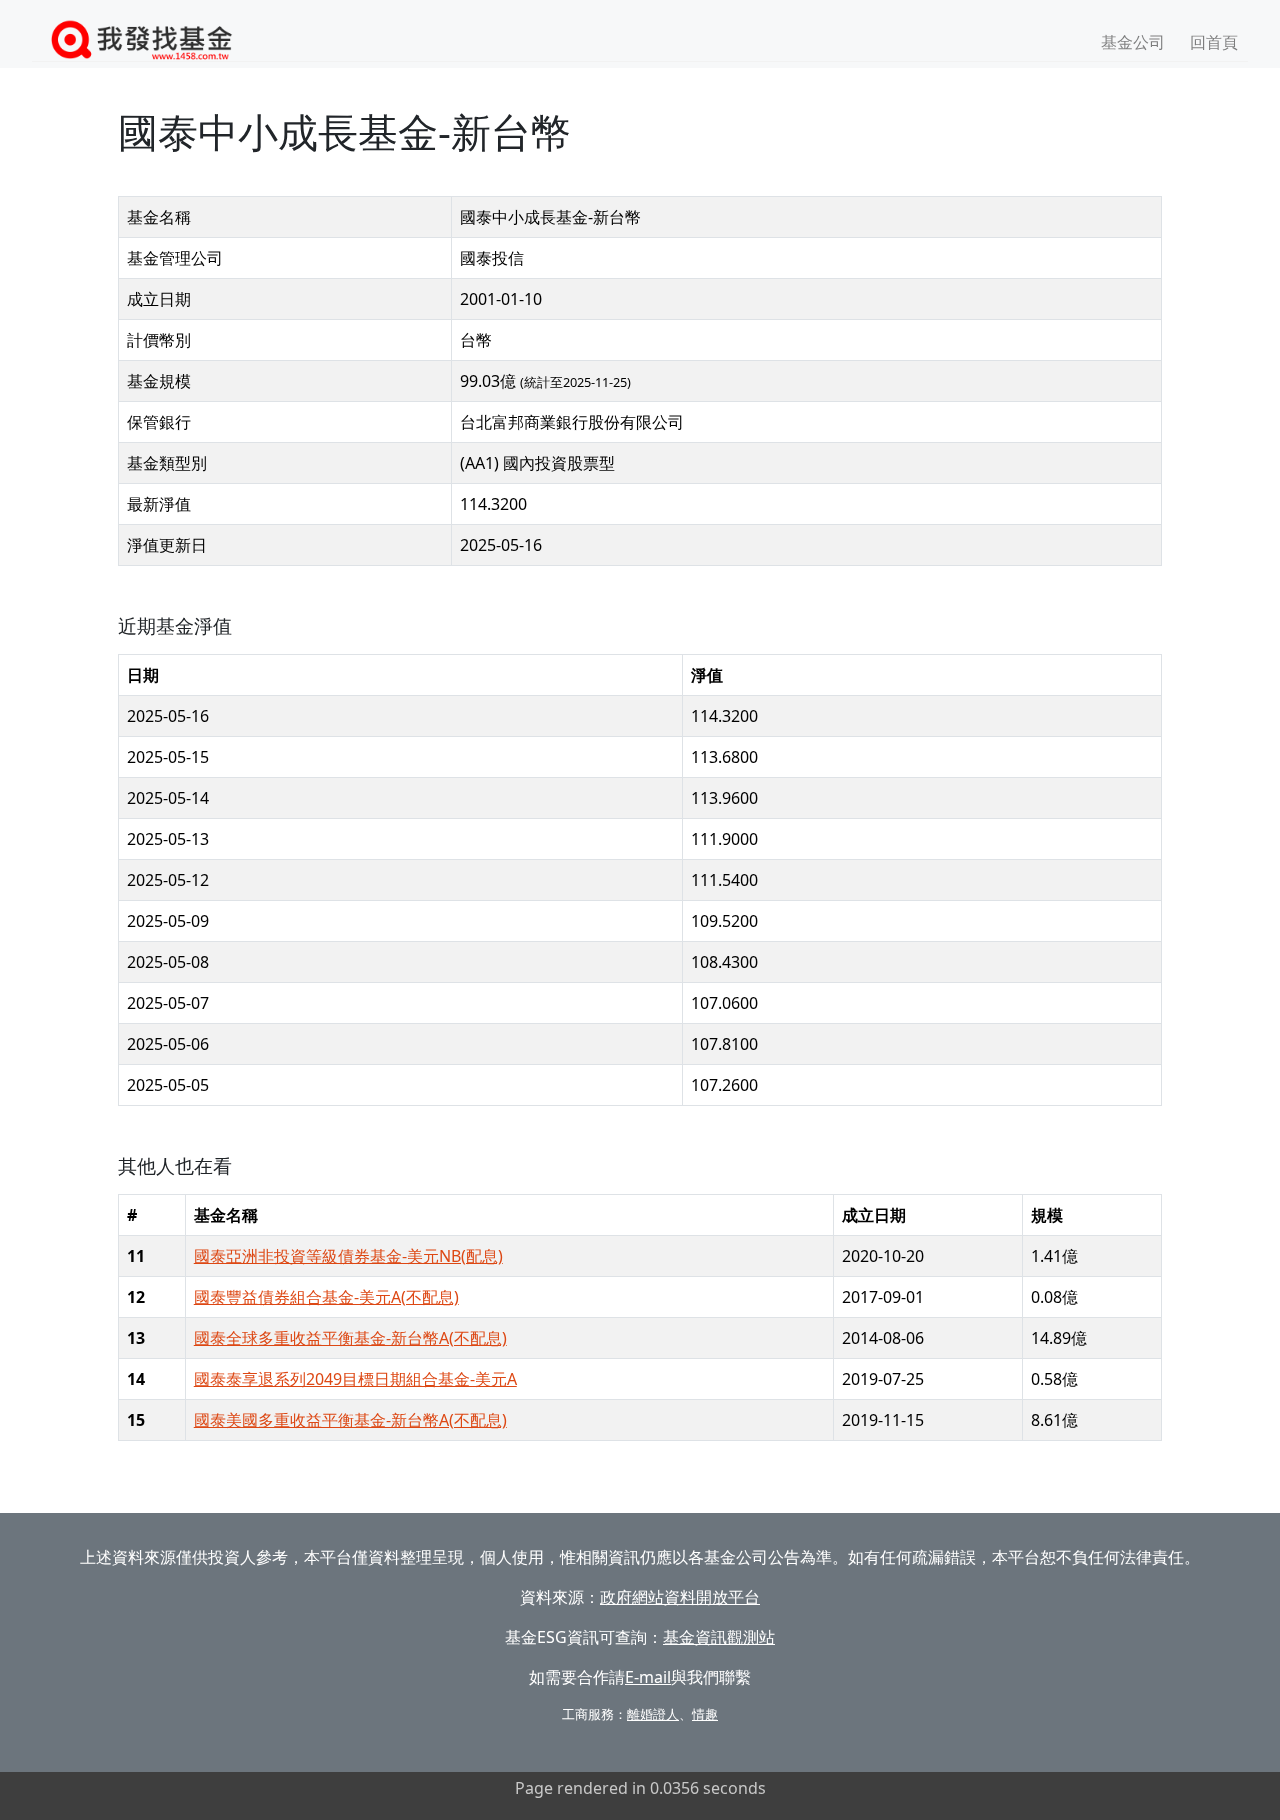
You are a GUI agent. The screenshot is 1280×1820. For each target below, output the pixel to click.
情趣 (705, 1714)
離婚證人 (653, 1714)
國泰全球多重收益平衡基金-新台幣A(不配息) (350, 1338)
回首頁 (1214, 42)
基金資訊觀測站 (719, 1637)
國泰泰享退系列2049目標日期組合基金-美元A (355, 1379)
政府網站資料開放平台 (680, 1597)
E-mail (648, 1677)
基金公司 (1133, 42)
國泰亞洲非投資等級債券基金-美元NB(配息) (348, 1256)
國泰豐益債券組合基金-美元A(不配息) (326, 1297)
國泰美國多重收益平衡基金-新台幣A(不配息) (350, 1420)
